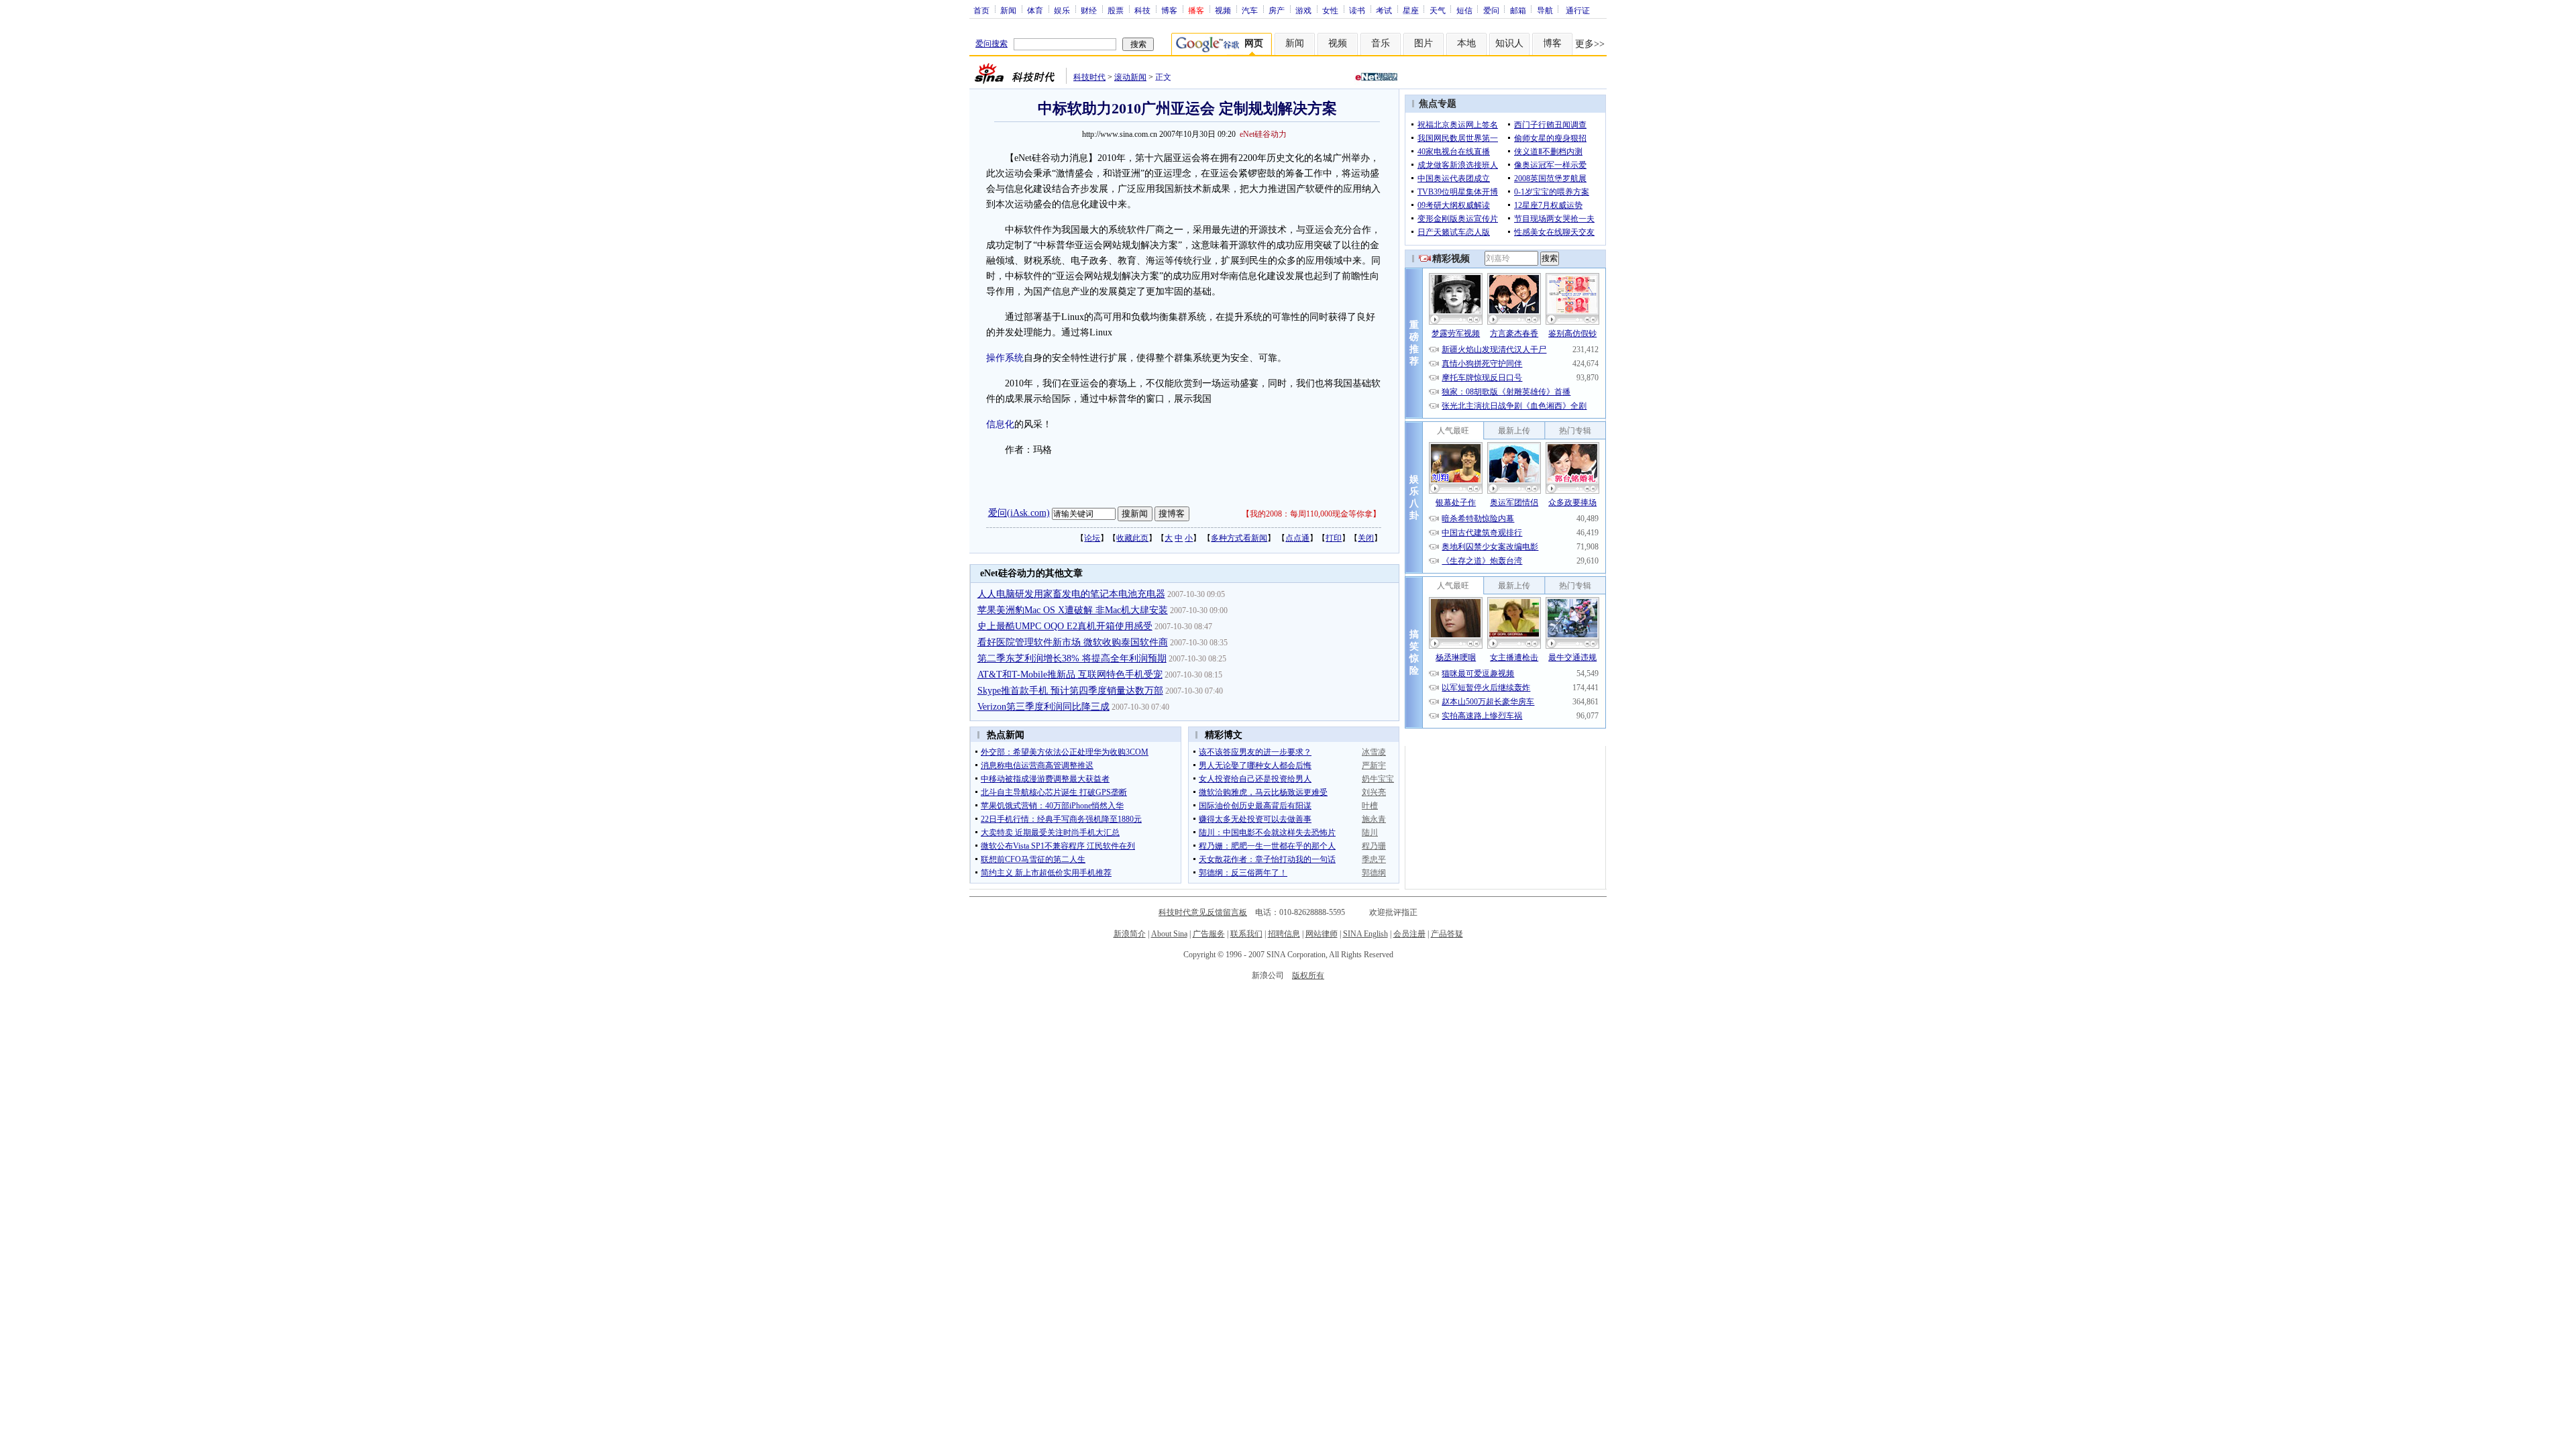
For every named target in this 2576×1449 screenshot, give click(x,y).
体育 (1035, 10)
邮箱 (1518, 10)
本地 (1466, 43)
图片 (1424, 43)
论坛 (1092, 538)
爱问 (1491, 10)
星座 (1411, 10)
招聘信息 (1284, 934)
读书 (1357, 10)
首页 (981, 10)
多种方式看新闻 (1239, 538)
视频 (1223, 10)
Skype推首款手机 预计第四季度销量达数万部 (1070, 691)
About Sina (1169, 934)
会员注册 (1409, 934)
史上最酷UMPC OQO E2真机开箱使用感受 (1065, 626)
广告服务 (1209, 934)
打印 (1334, 538)
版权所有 (1308, 975)
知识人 (1509, 43)
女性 (1330, 10)
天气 (1438, 10)
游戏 (1303, 10)
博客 (1169, 10)
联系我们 (1246, 934)
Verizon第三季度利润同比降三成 (1043, 707)
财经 (1089, 10)
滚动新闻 (1130, 77)
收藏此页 (1132, 538)
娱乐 (1062, 10)
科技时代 (1089, 77)
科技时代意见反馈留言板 (1203, 912)
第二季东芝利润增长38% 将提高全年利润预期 (1072, 658)
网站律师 (1322, 934)
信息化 (1000, 424)
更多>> (1590, 44)
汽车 (1250, 10)
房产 (1277, 10)
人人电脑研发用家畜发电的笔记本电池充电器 (1071, 594)
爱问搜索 (991, 44)
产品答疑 (1447, 934)
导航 (1545, 10)
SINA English (1365, 934)
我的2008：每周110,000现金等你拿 (1311, 514)
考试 (1384, 10)
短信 (1464, 10)
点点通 (1297, 538)
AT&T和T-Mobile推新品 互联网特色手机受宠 (1070, 675)
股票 (1116, 10)
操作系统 (1005, 358)
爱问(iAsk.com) (1019, 513)
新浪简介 (1130, 934)
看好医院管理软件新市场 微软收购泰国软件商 (1073, 642)
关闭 (1366, 538)
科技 (1142, 10)
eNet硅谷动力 (1263, 134)
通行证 (1578, 10)
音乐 (1381, 43)
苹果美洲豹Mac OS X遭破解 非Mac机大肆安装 (1073, 610)
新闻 (1008, 10)
